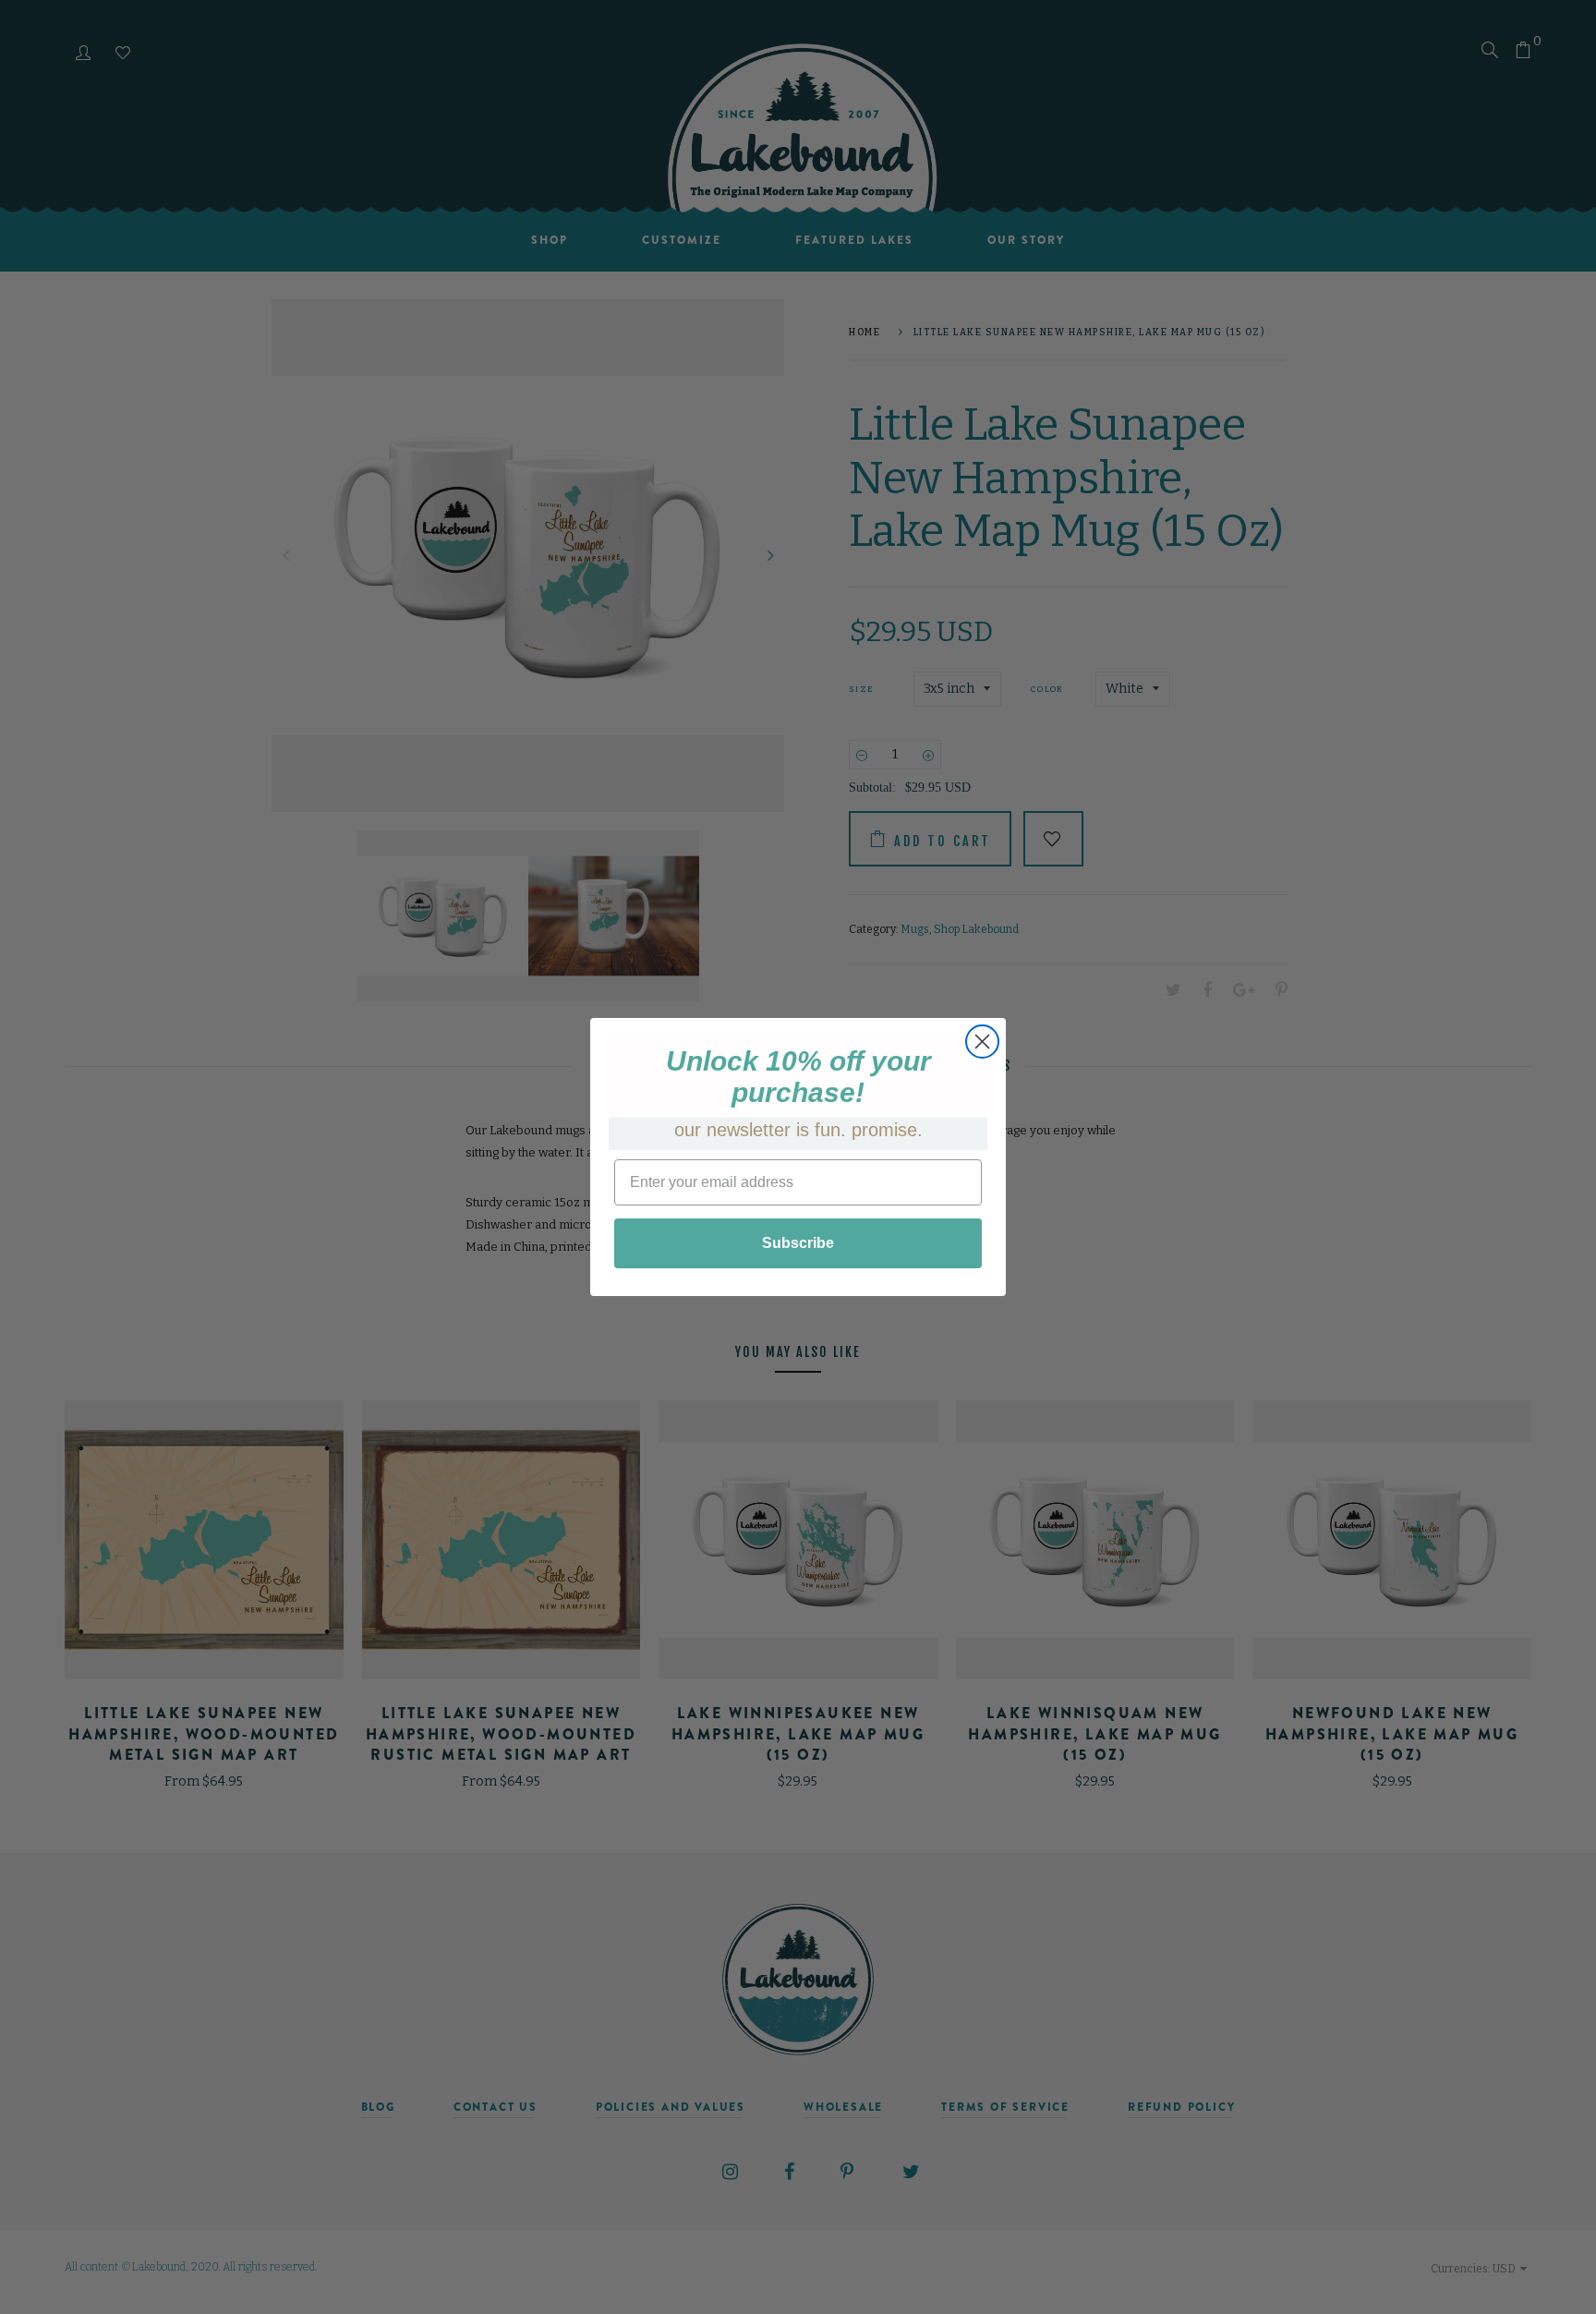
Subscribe (798, 1243)
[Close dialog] (982, 1042)
